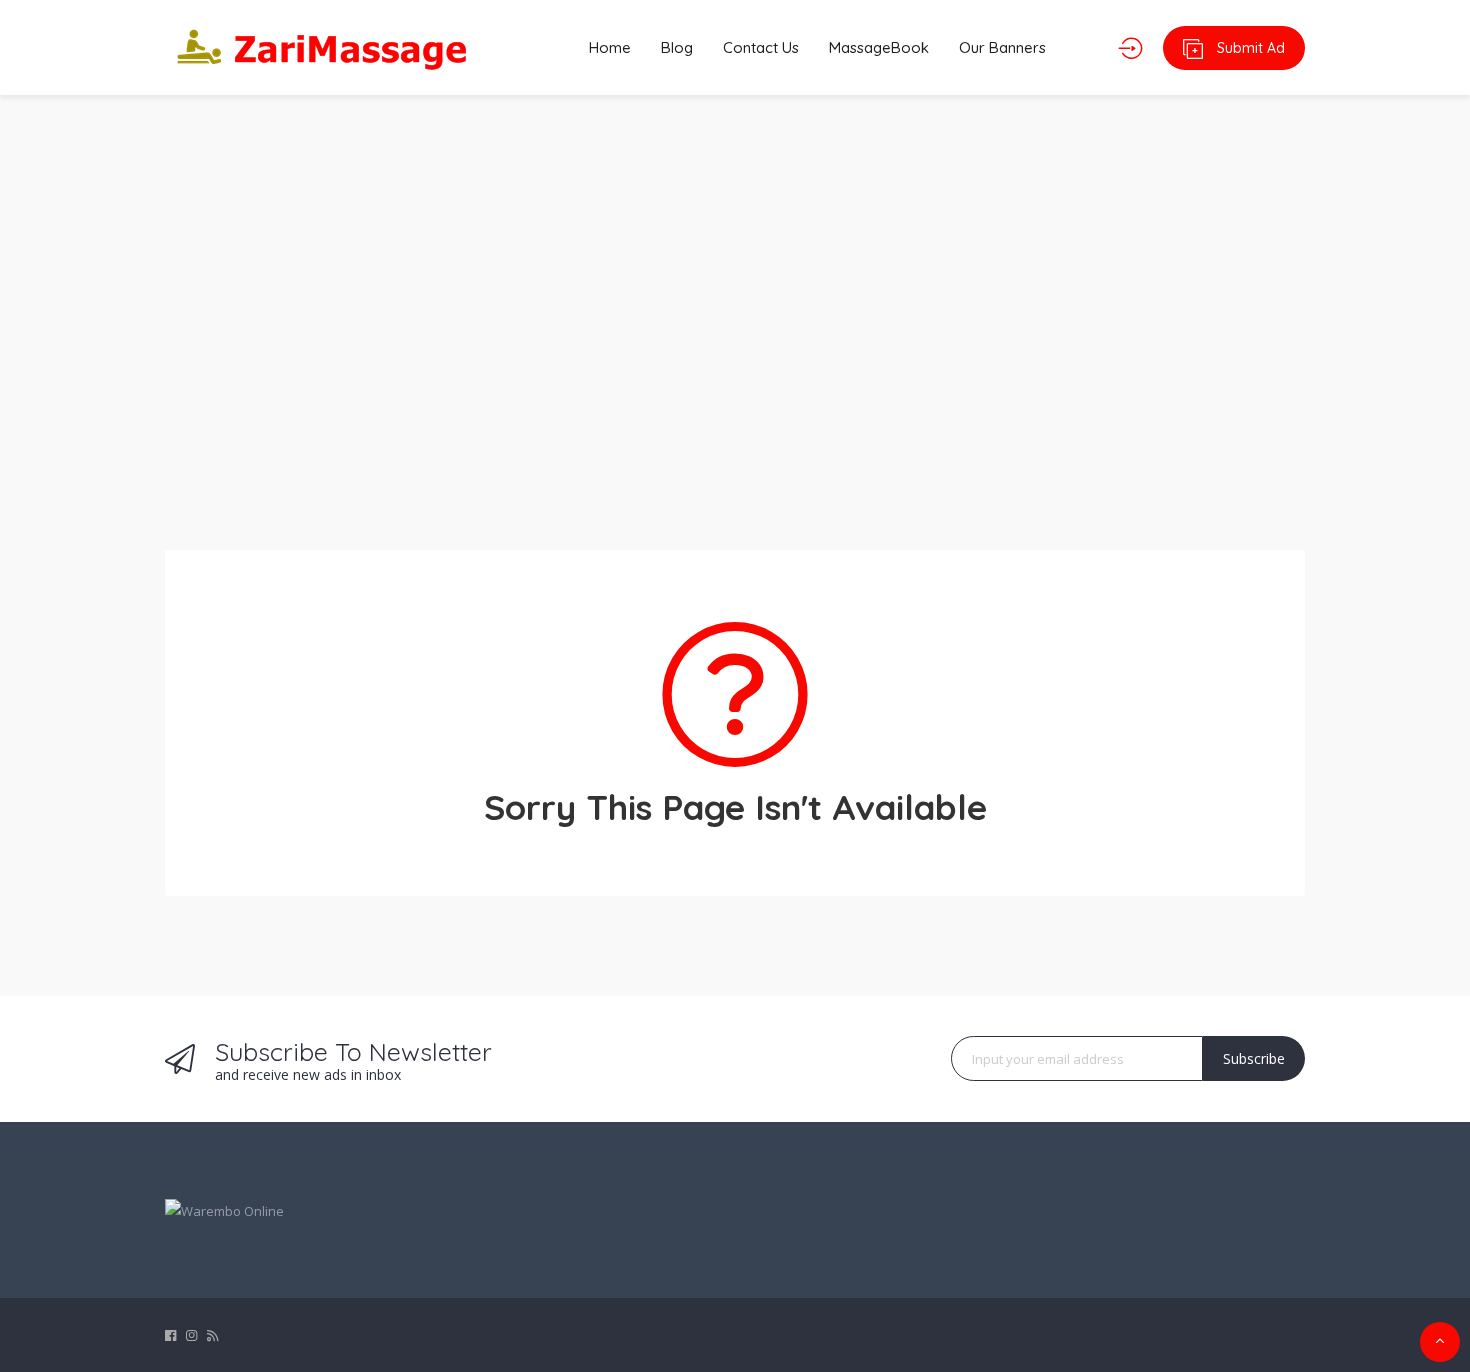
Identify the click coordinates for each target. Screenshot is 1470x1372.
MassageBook (879, 47)
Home (610, 47)
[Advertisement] (735, 310)
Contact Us (761, 47)
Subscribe (1254, 1058)
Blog (677, 47)
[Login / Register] (1130, 48)
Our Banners (1002, 47)
